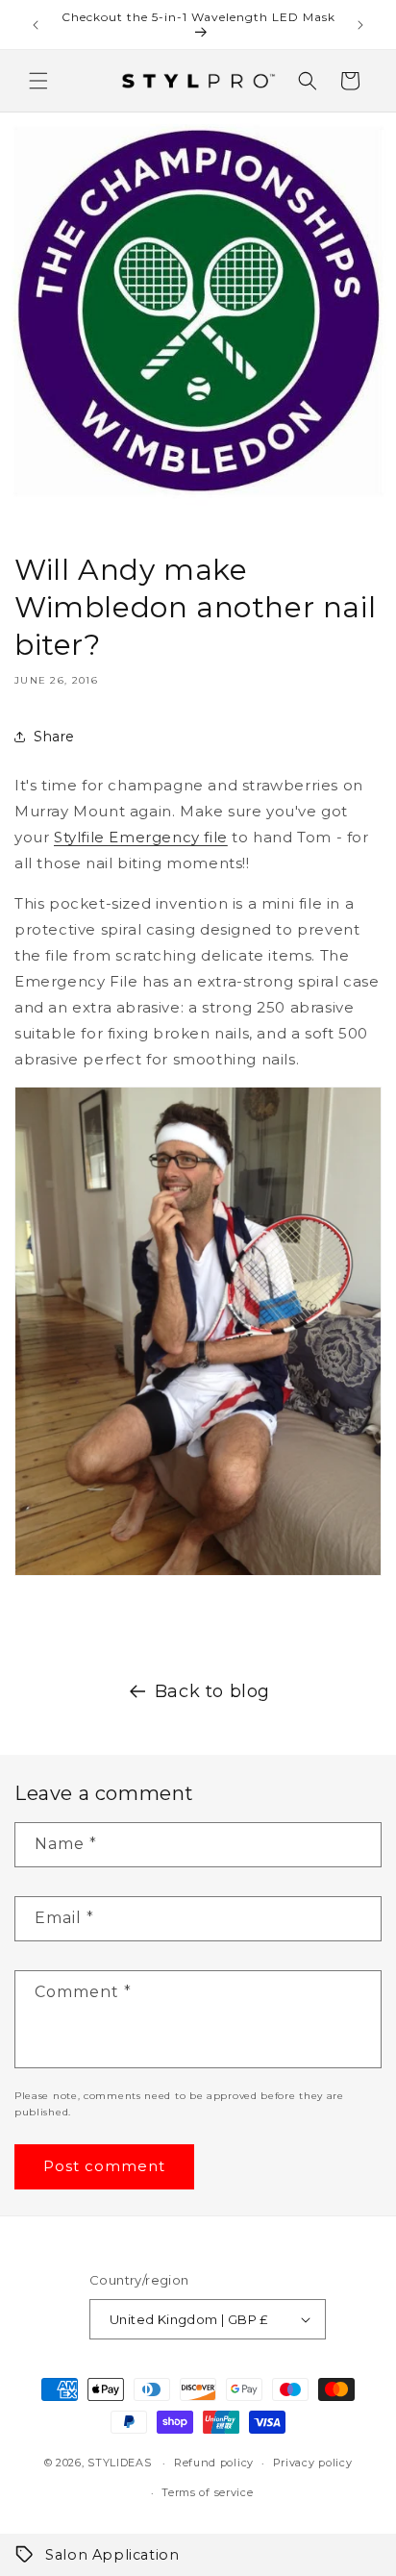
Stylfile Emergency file (141, 837)
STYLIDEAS (119, 2463)
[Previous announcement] (36, 25)
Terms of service (207, 2492)
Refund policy (214, 2463)
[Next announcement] (360, 25)
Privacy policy (313, 2463)
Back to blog (212, 1691)
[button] (38, 81)
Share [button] (54, 737)
